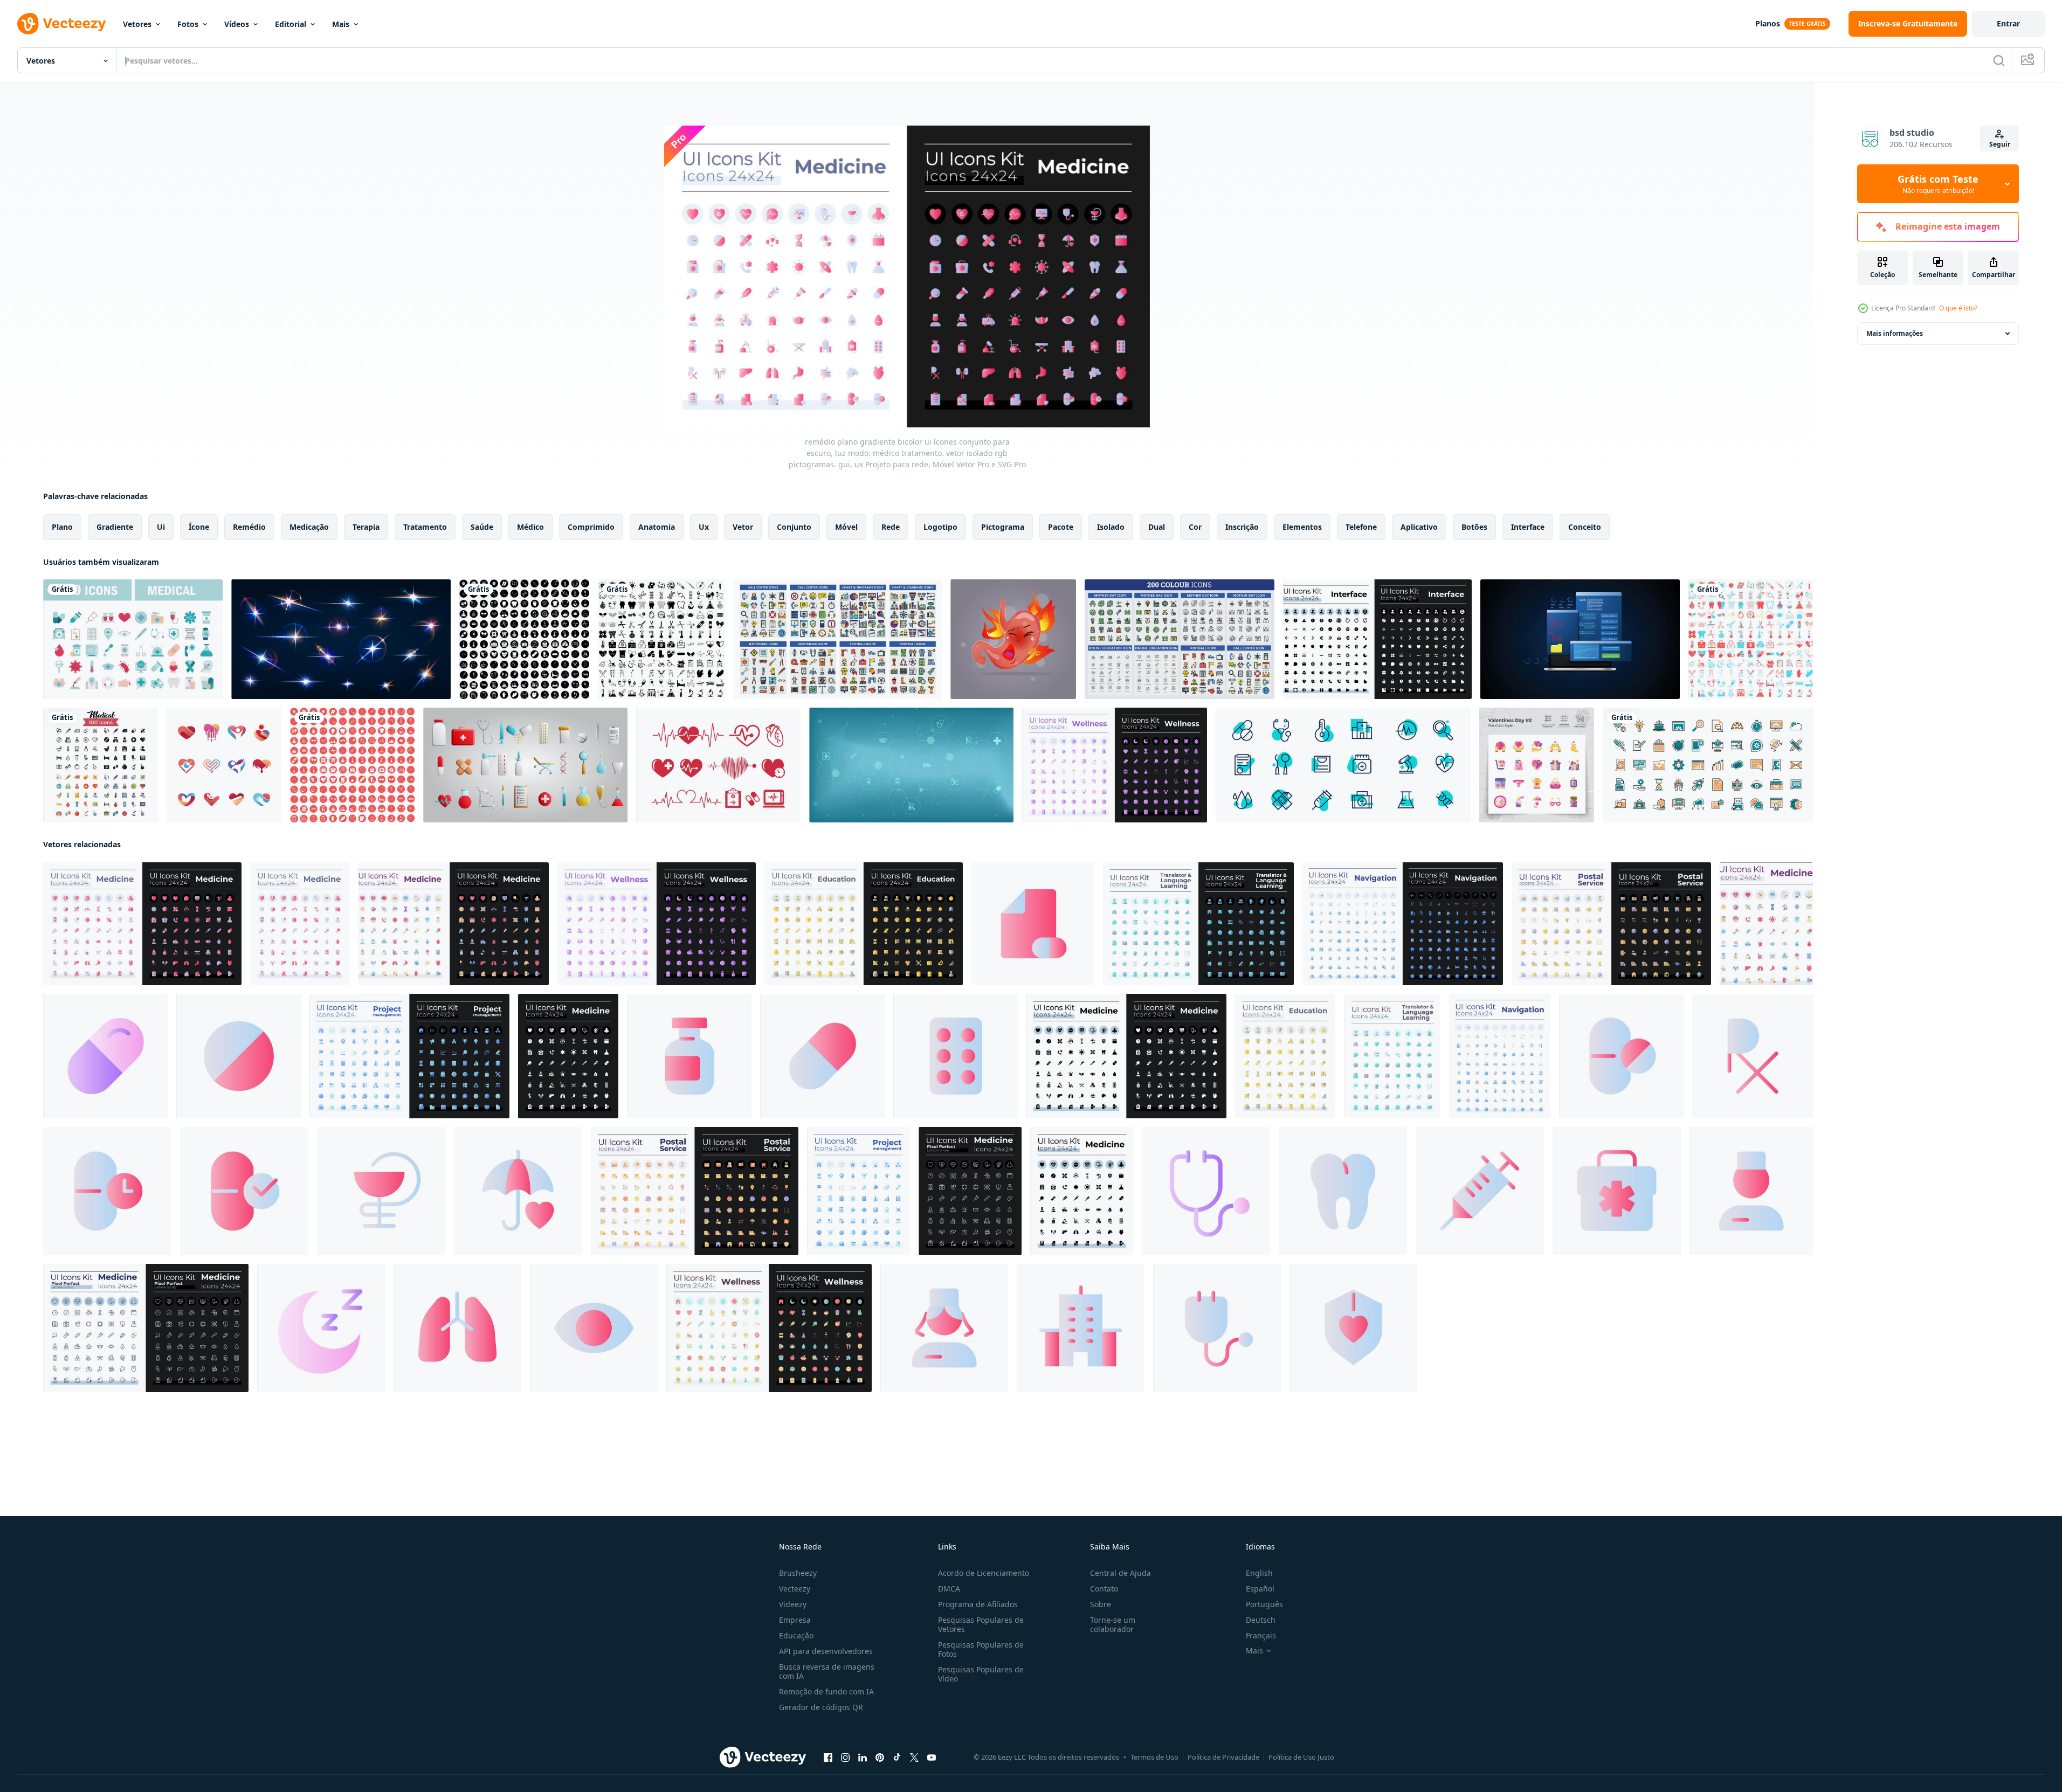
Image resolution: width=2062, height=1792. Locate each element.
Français (1261, 1635)
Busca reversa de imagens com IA (827, 1671)
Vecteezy (795, 1589)
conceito (1585, 527)
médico (530, 527)
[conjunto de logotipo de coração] (224, 765)
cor (1195, 527)
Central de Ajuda (1120, 1573)
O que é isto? (1958, 308)
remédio (249, 527)
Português (1264, 1604)
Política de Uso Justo (1301, 1757)
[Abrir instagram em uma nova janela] (845, 1758)
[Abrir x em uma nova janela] (914, 1758)
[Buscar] (1999, 60)
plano (62, 527)
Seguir (2000, 144)
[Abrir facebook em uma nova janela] (828, 1758)
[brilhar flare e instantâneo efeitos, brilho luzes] (341, 639)
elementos (1302, 527)
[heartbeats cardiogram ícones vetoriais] (718, 765)
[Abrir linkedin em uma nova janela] (863, 1758)
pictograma (1003, 527)
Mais (341, 24)
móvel (846, 527)
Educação (796, 1635)
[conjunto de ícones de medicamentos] (1343, 765)
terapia (366, 527)
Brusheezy (798, 1573)
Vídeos (237, 24)
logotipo (940, 527)
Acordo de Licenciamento (984, 1573)
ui (161, 527)
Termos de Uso (1154, 1757)
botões (1474, 527)
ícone (199, 527)
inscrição (1242, 527)
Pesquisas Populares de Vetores (981, 1624)
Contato (1104, 1589)
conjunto (794, 527)
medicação (309, 527)
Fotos (188, 24)
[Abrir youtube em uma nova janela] (932, 1758)
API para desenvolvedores (826, 1651)
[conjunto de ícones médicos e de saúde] (133, 639)
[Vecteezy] (61, 24)
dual (1157, 527)
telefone (1361, 527)
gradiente (115, 527)
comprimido (591, 527)
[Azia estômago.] (1013, 639)
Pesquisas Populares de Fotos (981, 1649)
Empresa (795, 1620)
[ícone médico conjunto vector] (101, 765)
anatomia (657, 527)
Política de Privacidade (1223, 1757)
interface (1528, 527)
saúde (482, 527)
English (1259, 1573)
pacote (1061, 527)
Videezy (793, 1604)
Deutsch (1261, 1620)
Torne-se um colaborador (1113, 1624)
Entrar (2008, 23)
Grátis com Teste (1938, 184)
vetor (743, 527)
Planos (1768, 23)
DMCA (949, 1589)
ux (704, 527)
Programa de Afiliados (978, 1604)
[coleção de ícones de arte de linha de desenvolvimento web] (1708, 765)
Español (1260, 1589)
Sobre (1101, 1604)
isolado (1111, 527)
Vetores (137, 24)
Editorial (291, 24)
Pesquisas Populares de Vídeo (981, 1674)
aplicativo (1419, 527)
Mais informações (1895, 333)
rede (891, 527)
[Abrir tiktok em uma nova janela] (897, 1758)
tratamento (425, 527)
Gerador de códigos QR (821, 1707)
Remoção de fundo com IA (826, 1691)
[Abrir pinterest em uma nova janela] (880, 1758)
